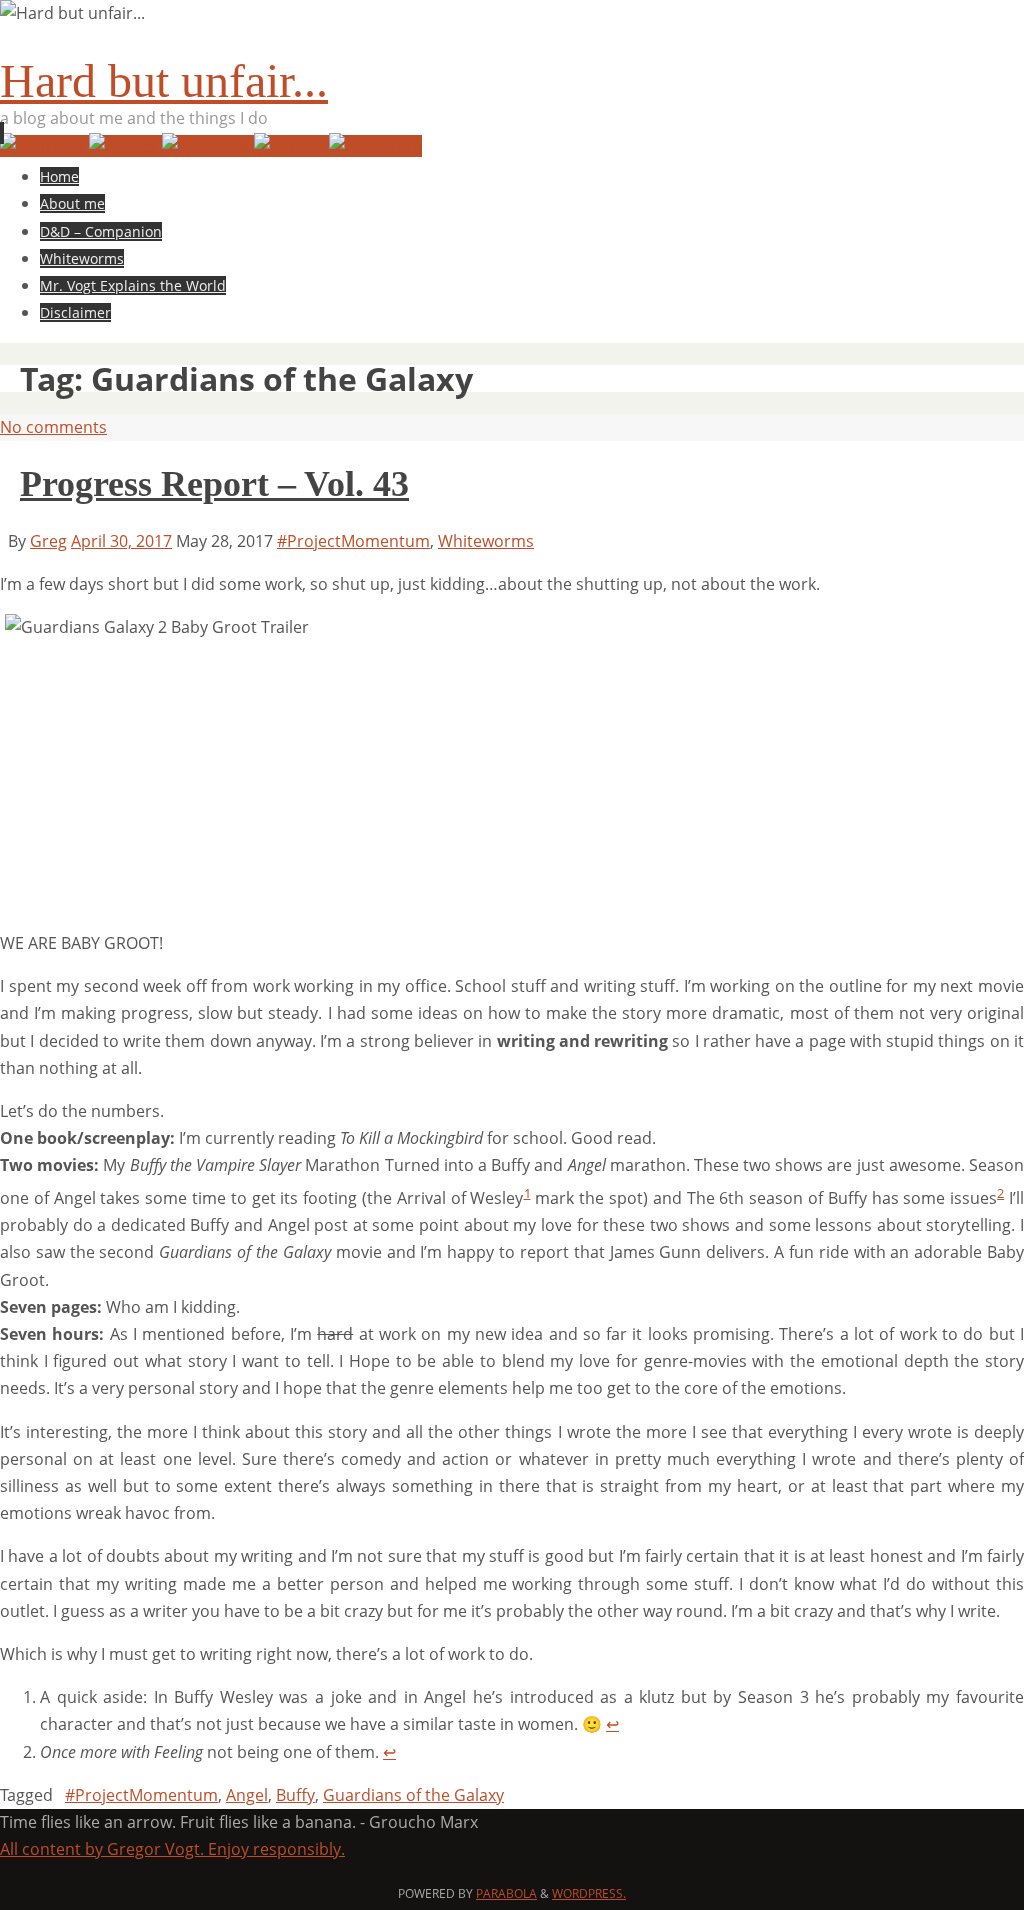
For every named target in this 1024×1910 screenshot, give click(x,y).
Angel (247, 1795)
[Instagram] (375, 146)
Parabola (506, 1893)
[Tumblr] (291, 146)
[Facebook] (208, 146)
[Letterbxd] (44, 146)
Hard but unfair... (164, 80)
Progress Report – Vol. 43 (214, 484)
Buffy (295, 1795)
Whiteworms (486, 541)
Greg (48, 541)
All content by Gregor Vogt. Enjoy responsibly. (172, 1849)
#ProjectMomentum (353, 541)
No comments (53, 427)
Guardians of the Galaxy (413, 1795)
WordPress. (589, 1893)
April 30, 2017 (121, 541)
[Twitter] (125, 146)
